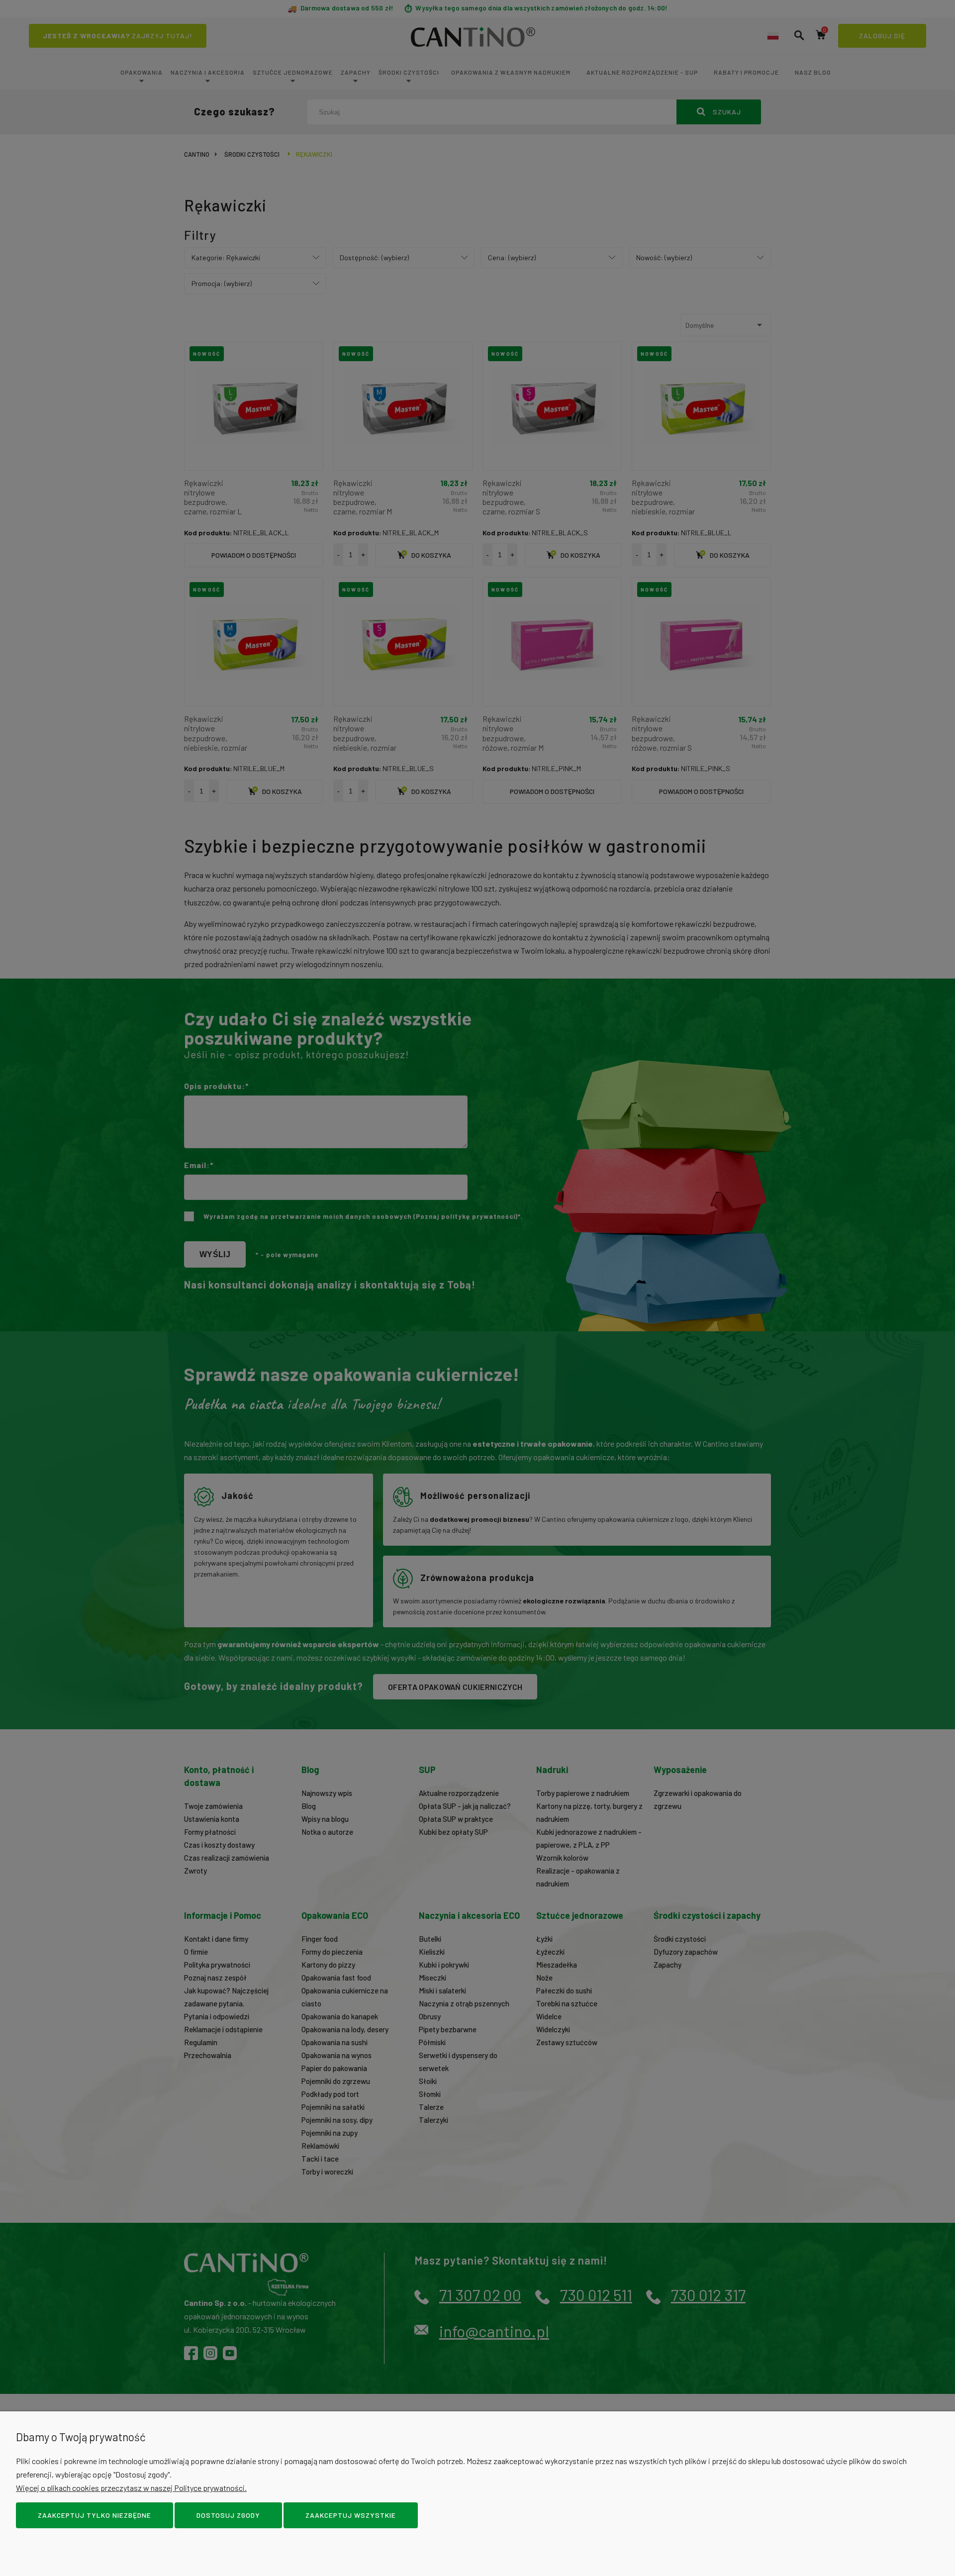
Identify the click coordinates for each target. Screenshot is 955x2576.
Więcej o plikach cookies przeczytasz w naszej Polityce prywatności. (131, 2488)
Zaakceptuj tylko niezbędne (95, 2515)
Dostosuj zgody (228, 2515)
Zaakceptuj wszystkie (351, 2515)
